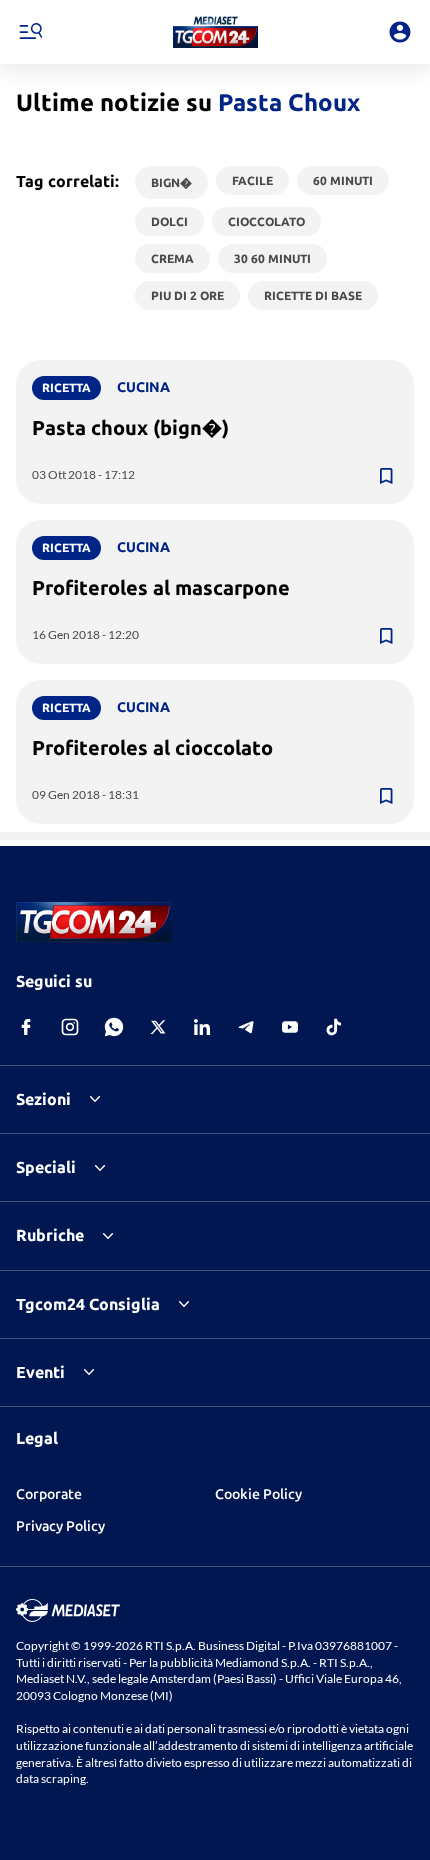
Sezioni (43, 1099)
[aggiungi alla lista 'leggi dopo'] (386, 476)
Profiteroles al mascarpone (161, 587)
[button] (215, 32)
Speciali (46, 1167)
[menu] (30, 32)
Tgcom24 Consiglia (88, 1304)
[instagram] (70, 1027)
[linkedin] (202, 1027)
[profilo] (400, 32)
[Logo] (215, 32)
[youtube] (290, 1027)
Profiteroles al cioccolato (152, 747)
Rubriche (50, 1235)
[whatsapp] (114, 1027)
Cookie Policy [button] (258, 1494)
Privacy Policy (60, 1526)
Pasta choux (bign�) (130, 427)
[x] (158, 1027)
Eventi (40, 1372)
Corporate (49, 1494)
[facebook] (26, 1027)
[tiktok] (334, 1027)
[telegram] (246, 1027)
